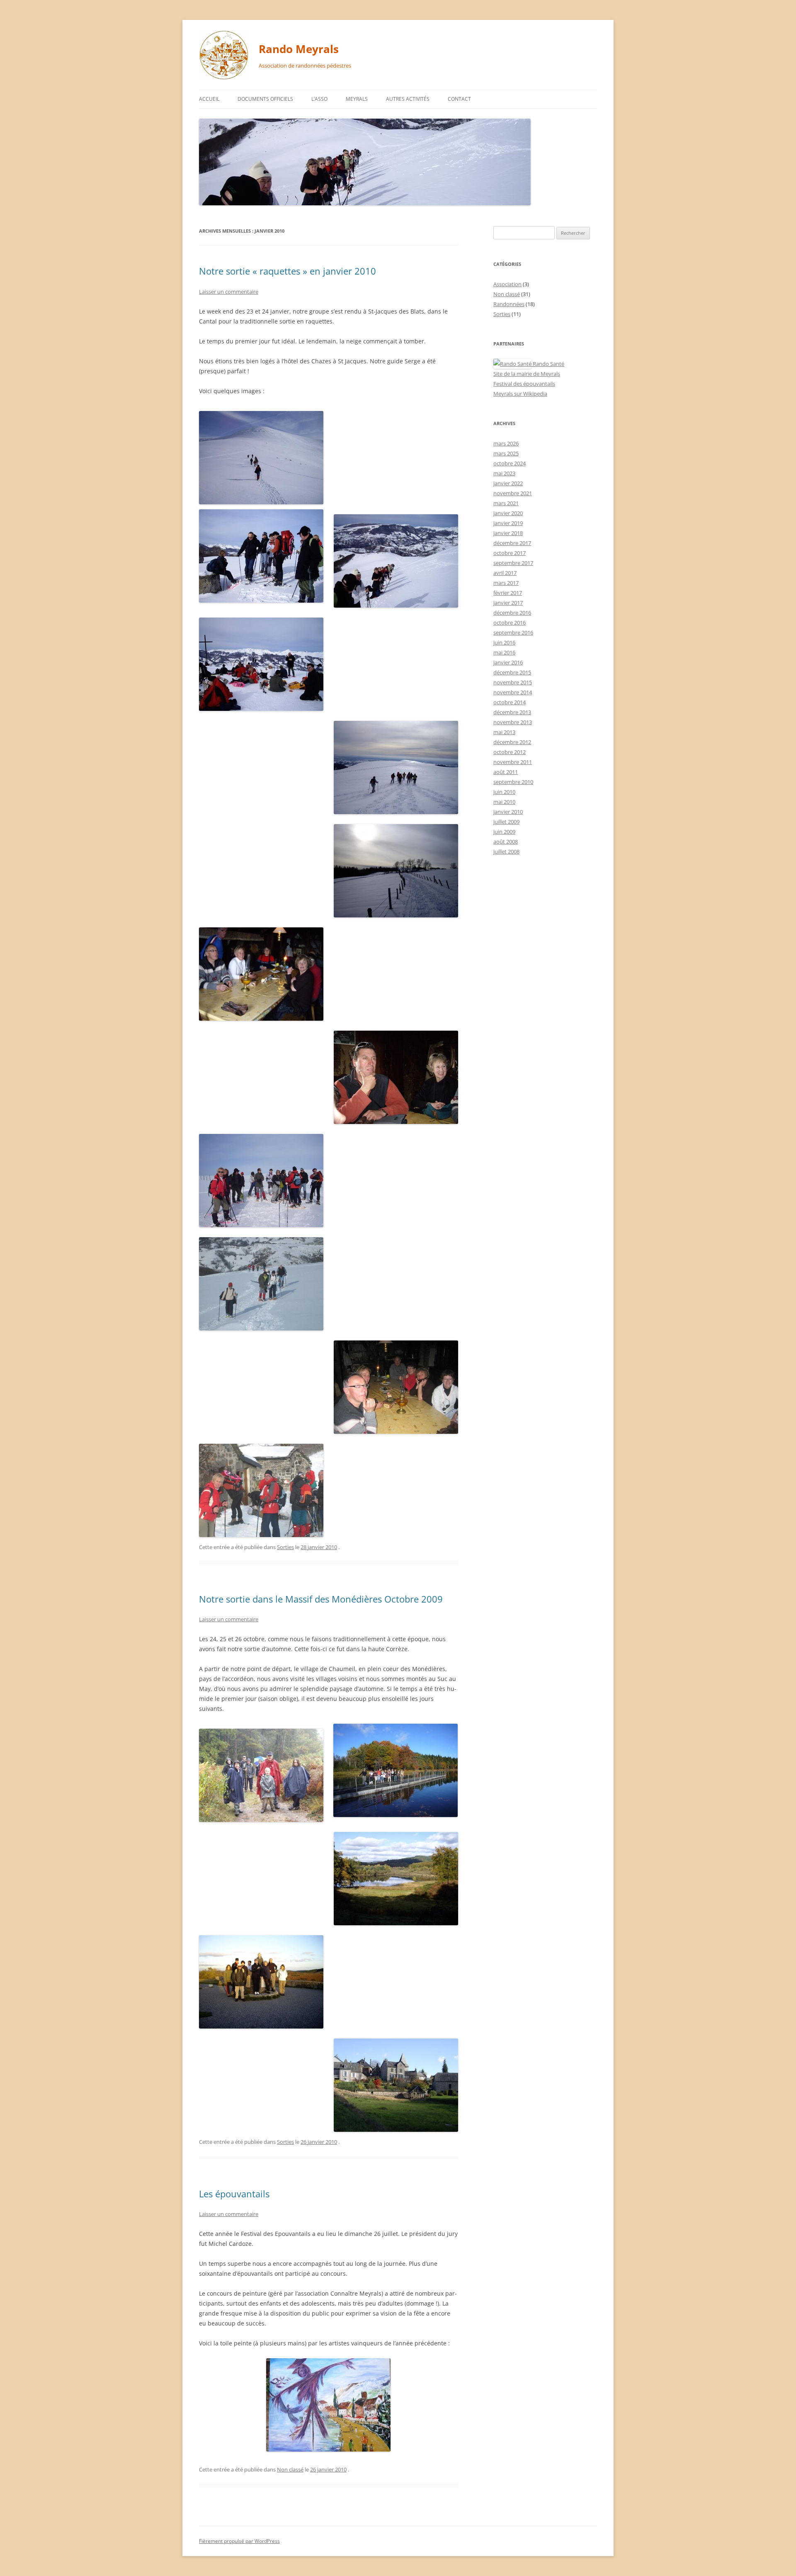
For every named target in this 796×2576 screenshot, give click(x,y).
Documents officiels (265, 99)
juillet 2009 (506, 822)
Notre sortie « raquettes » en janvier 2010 (288, 271)
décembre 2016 (512, 613)
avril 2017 (505, 573)
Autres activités (408, 99)
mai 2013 (504, 732)
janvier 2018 (508, 533)
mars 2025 (506, 453)
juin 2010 (504, 792)
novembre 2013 (513, 722)
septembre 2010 (513, 782)
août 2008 (506, 842)
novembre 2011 (513, 762)
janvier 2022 (508, 483)
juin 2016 (504, 642)
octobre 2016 (510, 623)
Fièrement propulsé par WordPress (239, 2541)
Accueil (209, 99)
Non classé (290, 2469)
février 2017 (508, 593)
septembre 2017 (513, 563)
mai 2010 (504, 802)
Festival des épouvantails (524, 384)
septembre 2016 (513, 632)
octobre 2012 (510, 752)
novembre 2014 (513, 692)
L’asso (319, 99)
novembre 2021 (513, 493)
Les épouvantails (234, 2194)
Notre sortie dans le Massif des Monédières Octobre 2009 (321, 1599)
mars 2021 (506, 503)
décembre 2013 (512, 712)
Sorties (285, 1547)
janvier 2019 (508, 523)
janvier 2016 (508, 662)
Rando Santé (548, 364)
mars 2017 (506, 583)
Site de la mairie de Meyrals (527, 374)
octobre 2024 (510, 463)
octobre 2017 (510, 553)
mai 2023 (504, 473)
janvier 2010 (508, 812)
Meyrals (357, 99)
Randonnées (509, 304)
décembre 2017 (512, 543)
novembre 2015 (513, 682)
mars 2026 (506, 443)
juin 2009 (504, 832)
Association (507, 284)
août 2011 (506, 772)
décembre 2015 (512, 672)
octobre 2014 (510, 702)
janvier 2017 (508, 603)
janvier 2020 (508, 513)
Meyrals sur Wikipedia (520, 394)
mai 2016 (504, 652)
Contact (459, 99)
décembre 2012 (512, 742)
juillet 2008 (506, 851)
